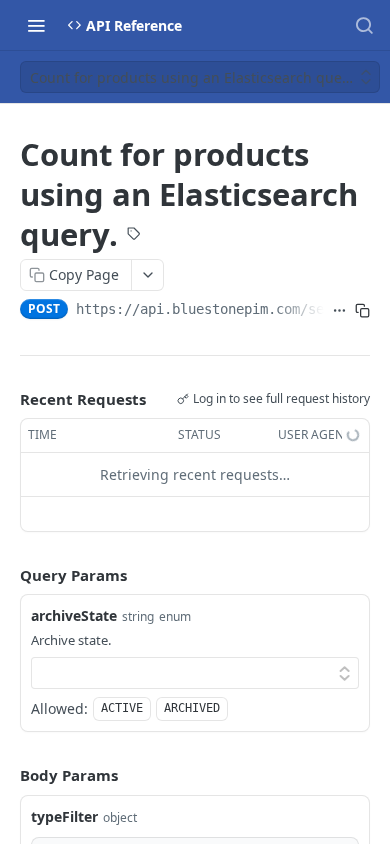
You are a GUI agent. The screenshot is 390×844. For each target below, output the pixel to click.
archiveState (74, 615)
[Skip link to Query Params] (6, 575)
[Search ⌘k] (364, 25)
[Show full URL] (339, 311)
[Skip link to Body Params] (6, 776)
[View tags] (134, 235)
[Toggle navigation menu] (36, 25)
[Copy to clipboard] (362, 311)
